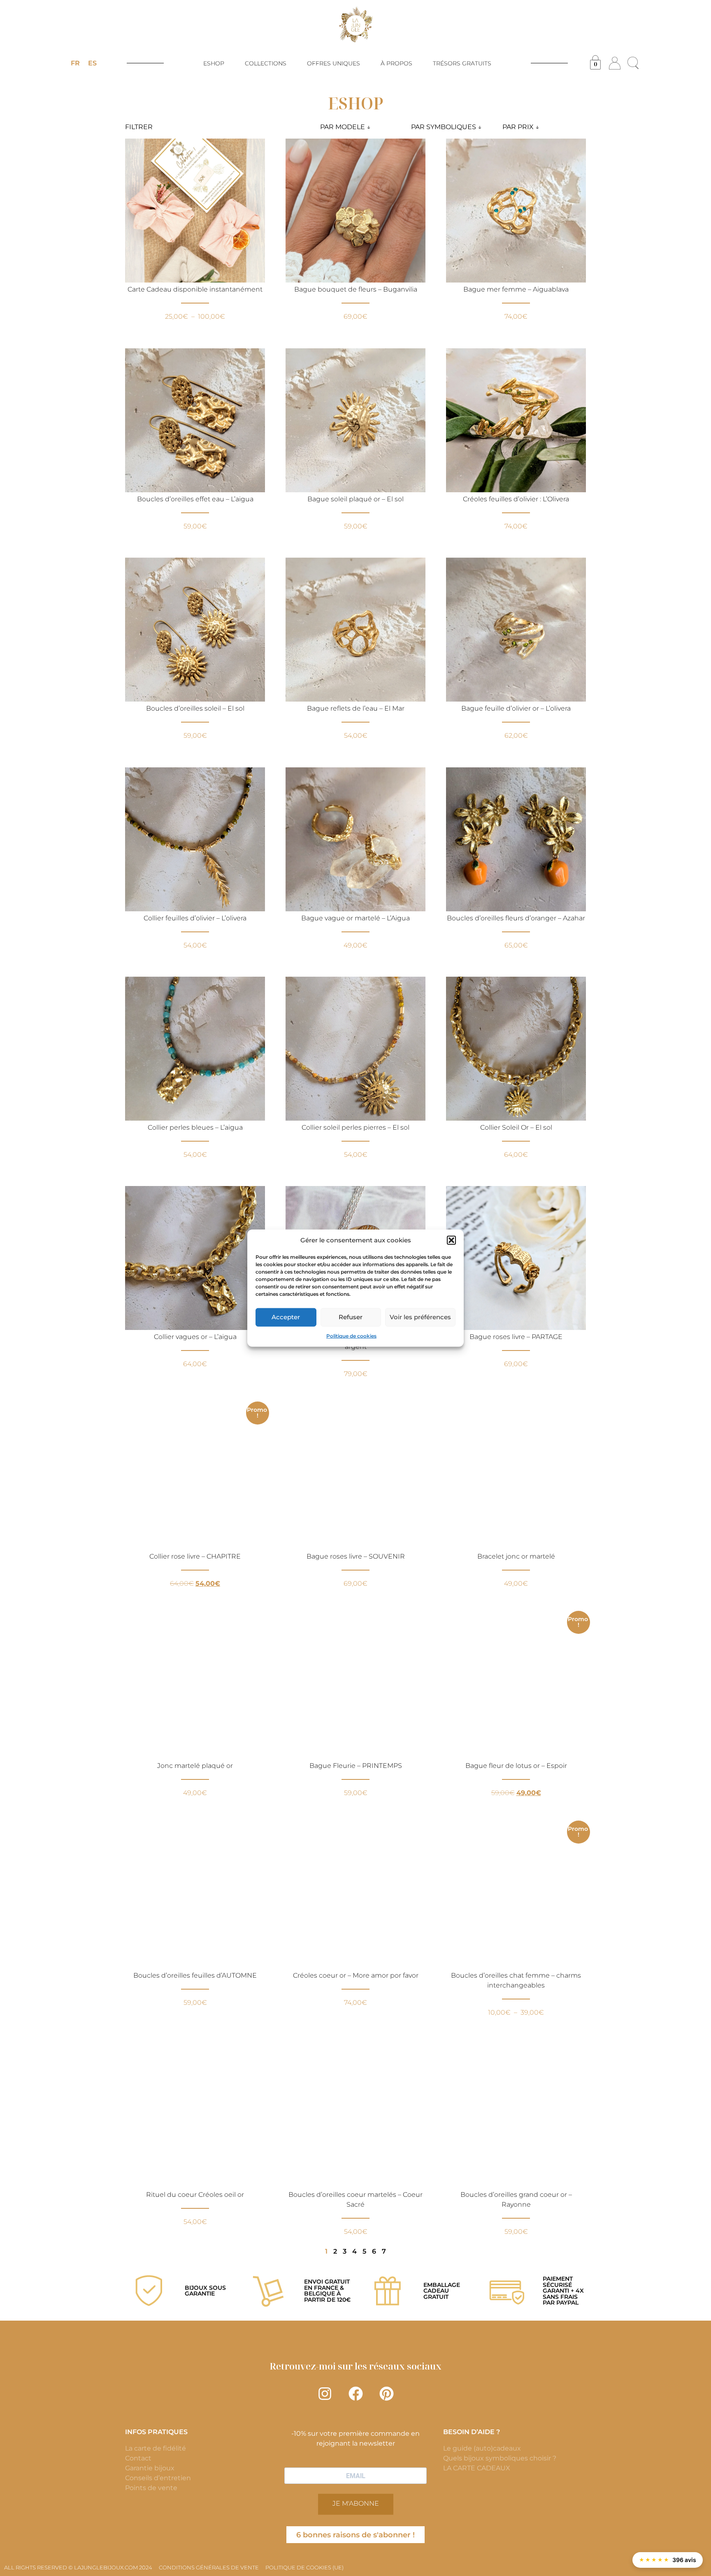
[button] (451, 1240)
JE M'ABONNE (356, 2503)
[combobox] (362, 127)
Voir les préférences (420, 1317)
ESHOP (214, 63)
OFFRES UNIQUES (333, 63)
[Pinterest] (386, 2394)
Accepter (286, 1317)
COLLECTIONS (266, 63)
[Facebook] (355, 2394)
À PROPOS (396, 63)
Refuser (351, 1317)
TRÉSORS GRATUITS (462, 63)
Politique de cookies (351, 1335)
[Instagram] (325, 2394)
